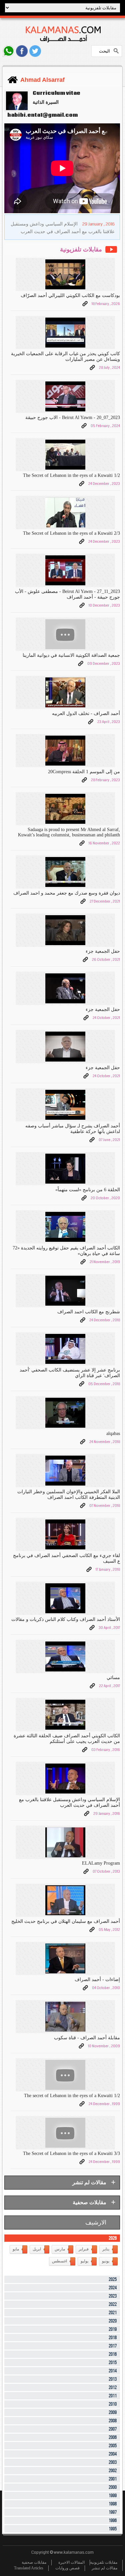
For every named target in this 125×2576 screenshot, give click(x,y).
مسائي (113, 1678)
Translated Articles (29, 2568)
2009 (113, 2413)
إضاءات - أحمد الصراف (97, 1980)
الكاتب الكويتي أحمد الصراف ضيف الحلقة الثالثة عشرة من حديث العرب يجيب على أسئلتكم (67, 1739)
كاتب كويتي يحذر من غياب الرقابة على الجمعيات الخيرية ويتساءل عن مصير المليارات (65, 357)
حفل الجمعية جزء (103, 951)
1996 (113, 2521)
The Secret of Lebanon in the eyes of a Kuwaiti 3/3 (71, 2153)
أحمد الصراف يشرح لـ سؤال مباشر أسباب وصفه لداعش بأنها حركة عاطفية (72, 1129)
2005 (113, 2446)
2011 (113, 2396)
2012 (113, 2388)
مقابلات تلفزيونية (104, 2562)
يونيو (106, 2261)
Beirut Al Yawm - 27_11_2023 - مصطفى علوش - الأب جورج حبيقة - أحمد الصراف (67, 594)
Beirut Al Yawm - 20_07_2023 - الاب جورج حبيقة (72, 418)
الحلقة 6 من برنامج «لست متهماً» (87, 1190)
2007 (113, 2429)
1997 (113, 2512)
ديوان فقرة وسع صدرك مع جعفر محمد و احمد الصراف (66, 893)
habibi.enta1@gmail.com (41, 115)
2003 (113, 2462)
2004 (113, 2454)
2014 (113, 2371)
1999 (113, 2496)
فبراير (84, 2249)
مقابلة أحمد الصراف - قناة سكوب (87, 2038)
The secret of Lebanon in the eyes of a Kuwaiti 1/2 (72, 2096)
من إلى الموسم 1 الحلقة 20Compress (84, 772)
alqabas (113, 1433)
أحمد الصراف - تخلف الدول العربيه (86, 714)
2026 (113, 2238)
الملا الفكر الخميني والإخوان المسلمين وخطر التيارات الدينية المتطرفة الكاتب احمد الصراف (68, 1495)
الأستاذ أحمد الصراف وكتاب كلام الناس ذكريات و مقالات (65, 1619)
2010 (113, 2404)
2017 (113, 2346)
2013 (113, 2379)
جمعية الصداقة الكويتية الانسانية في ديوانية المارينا (71, 655)
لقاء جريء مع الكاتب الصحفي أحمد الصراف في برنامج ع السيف (66, 1558)
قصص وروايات (67, 2568)
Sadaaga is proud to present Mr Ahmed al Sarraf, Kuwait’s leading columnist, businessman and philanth (69, 832)
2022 (113, 2304)
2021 (113, 2313)
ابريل (37, 2249)
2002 (113, 2471)
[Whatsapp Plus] (8, 51)
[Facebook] (22, 51)
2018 (113, 2338)
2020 (113, 2321)
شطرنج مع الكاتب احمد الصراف (88, 1312)
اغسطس (59, 2261)
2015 (113, 2363)
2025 (113, 2280)
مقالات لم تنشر (104, 2568)
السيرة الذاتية (46, 102)
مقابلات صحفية (34, 2562)
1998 (113, 2504)
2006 (113, 2437)
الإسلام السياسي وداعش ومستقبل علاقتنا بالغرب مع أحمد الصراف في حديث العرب (69, 1802)
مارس (60, 2249)
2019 (113, 2329)
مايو (16, 2249)
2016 (113, 2354)
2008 (113, 2421)
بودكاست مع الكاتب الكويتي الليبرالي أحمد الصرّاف (70, 295)
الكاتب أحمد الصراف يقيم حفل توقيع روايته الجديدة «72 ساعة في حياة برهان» (66, 1251)
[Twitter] (35, 51)
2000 (113, 2487)
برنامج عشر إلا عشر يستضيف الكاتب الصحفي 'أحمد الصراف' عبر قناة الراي (70, 1373)
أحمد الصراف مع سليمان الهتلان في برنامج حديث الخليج (65, 1921)
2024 (113, 2288)
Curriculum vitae (56, 93)
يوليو (84, 2261)
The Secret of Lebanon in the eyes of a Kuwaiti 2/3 (71, 533)
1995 (113, 2529)
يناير (106, 2249)
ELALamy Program (101, 1863)
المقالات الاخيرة (71, 2562)
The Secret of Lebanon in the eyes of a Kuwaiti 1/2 (71, 475)
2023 (113, 2296)
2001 (113, 2479)
